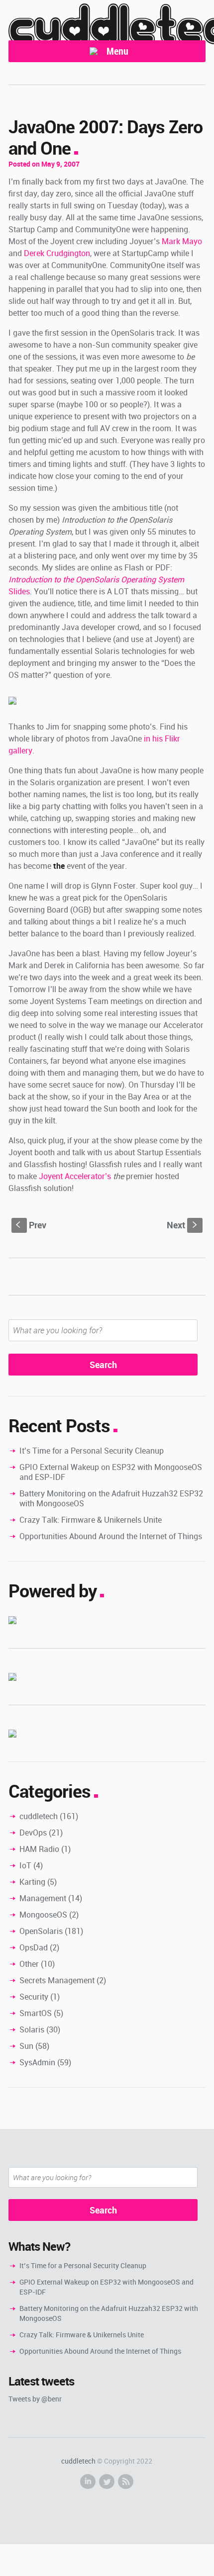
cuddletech (39, 1816)
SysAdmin (37, 2062)
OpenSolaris (41, 1931)
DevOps (33, 1833)
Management (43, 1898)
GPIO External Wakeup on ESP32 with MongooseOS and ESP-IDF (111, 1472)
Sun (26, 2046)
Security (34, 1997)
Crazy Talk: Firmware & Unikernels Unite (91, 1520)
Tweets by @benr (35, 2399)
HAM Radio (39, 1849)
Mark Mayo (182, 241)
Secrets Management (57, 1980)
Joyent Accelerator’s (75, 1176)
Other (29, 1964)
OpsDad (34, 1947)
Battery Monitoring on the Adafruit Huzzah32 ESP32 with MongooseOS (111, 1498)
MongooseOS (43, 1915)
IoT (25, 1865)
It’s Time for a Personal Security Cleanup (92, 1451)
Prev (31, 1225)
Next (183, 1225)
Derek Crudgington (57, 253)
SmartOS (36, 2013)
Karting (32, 1882)
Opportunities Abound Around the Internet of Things (111, 1536)
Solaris (32, 2029)
